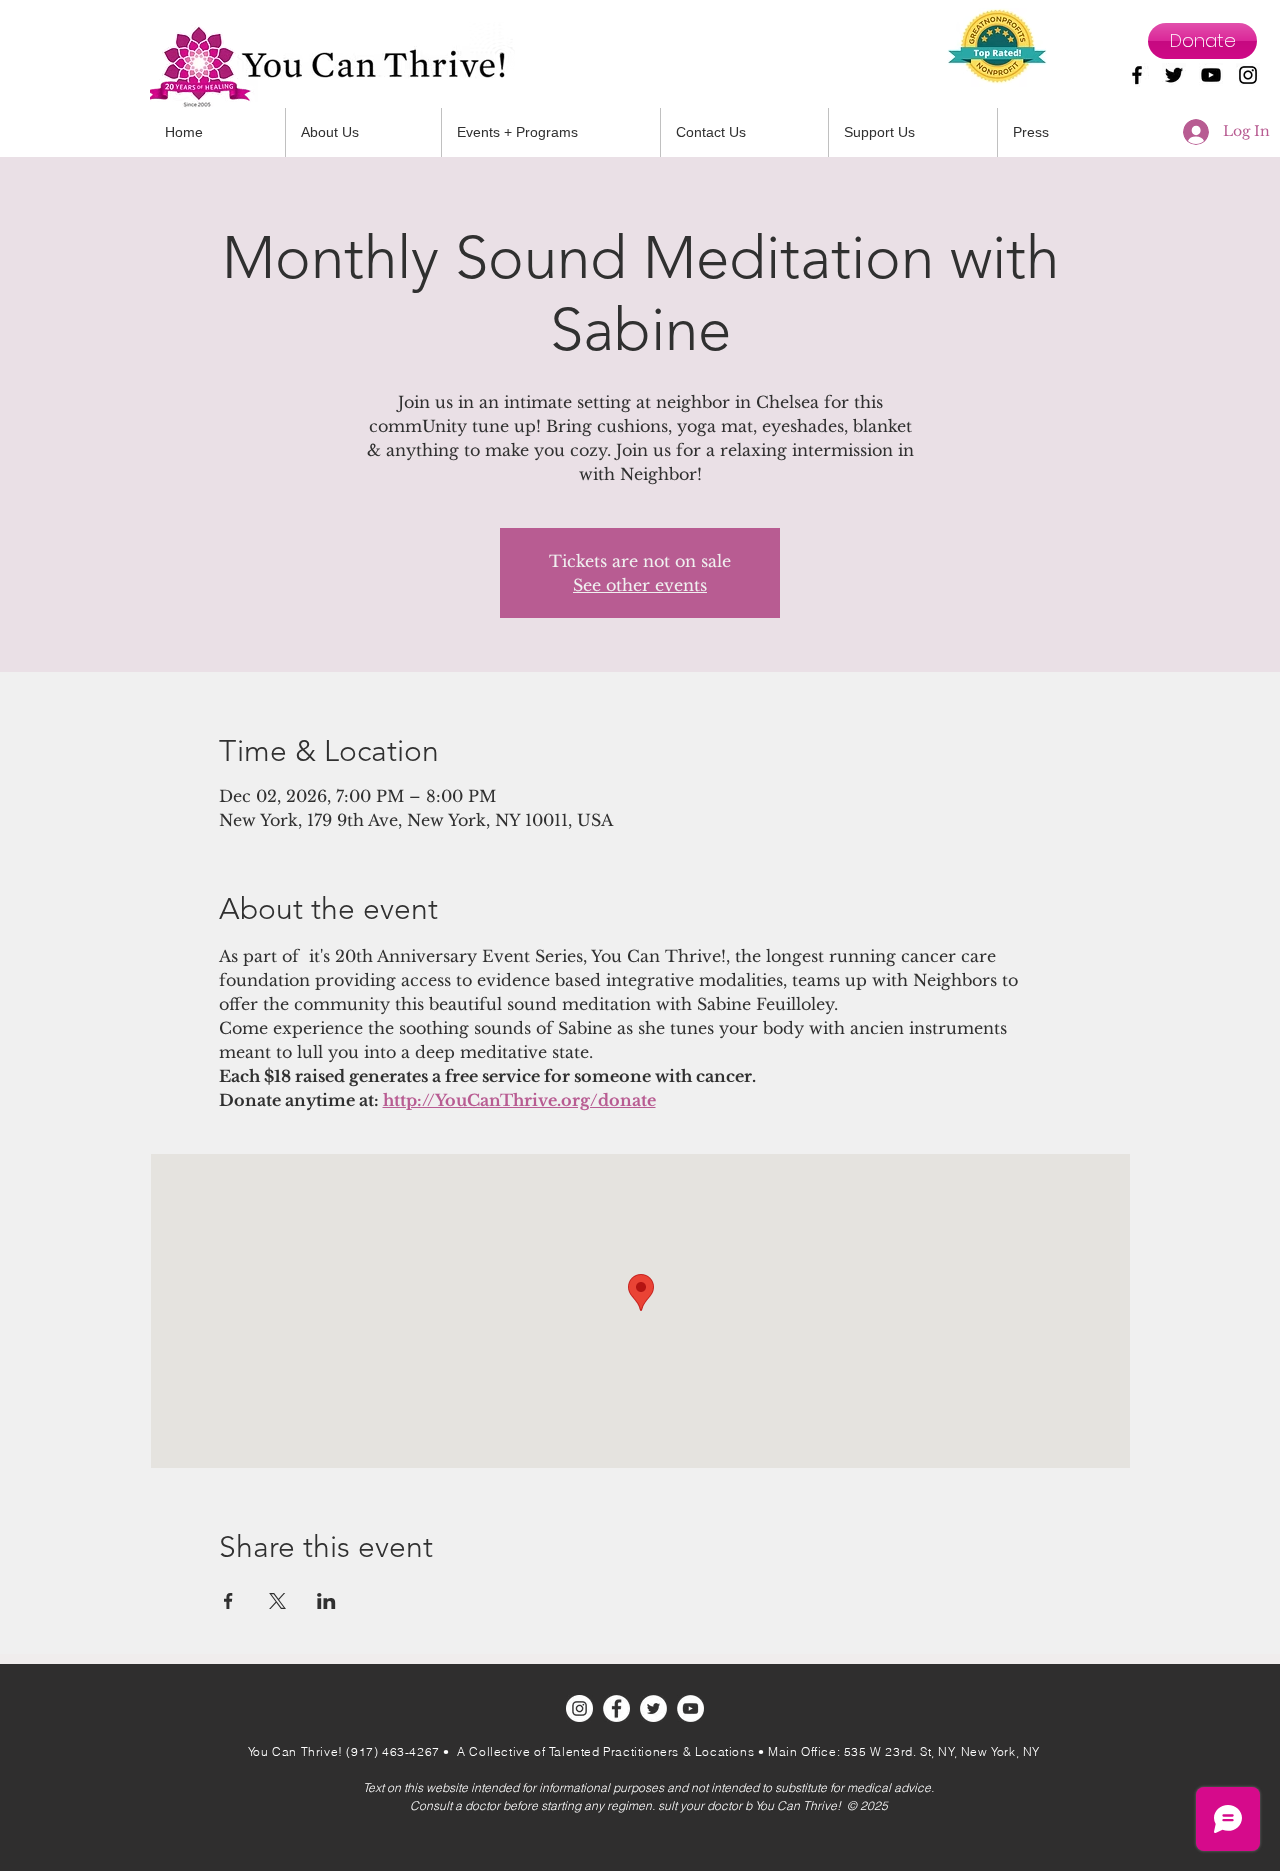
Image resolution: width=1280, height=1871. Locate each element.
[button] (744, 132)
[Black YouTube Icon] (1211, 75)
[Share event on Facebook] (228, 1601)
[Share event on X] (277, 1601)
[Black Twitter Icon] (1174, 75)
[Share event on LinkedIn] (326, 1601)
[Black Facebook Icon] (1137, 75)
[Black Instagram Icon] (1248, 75)
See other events (640, 585)
